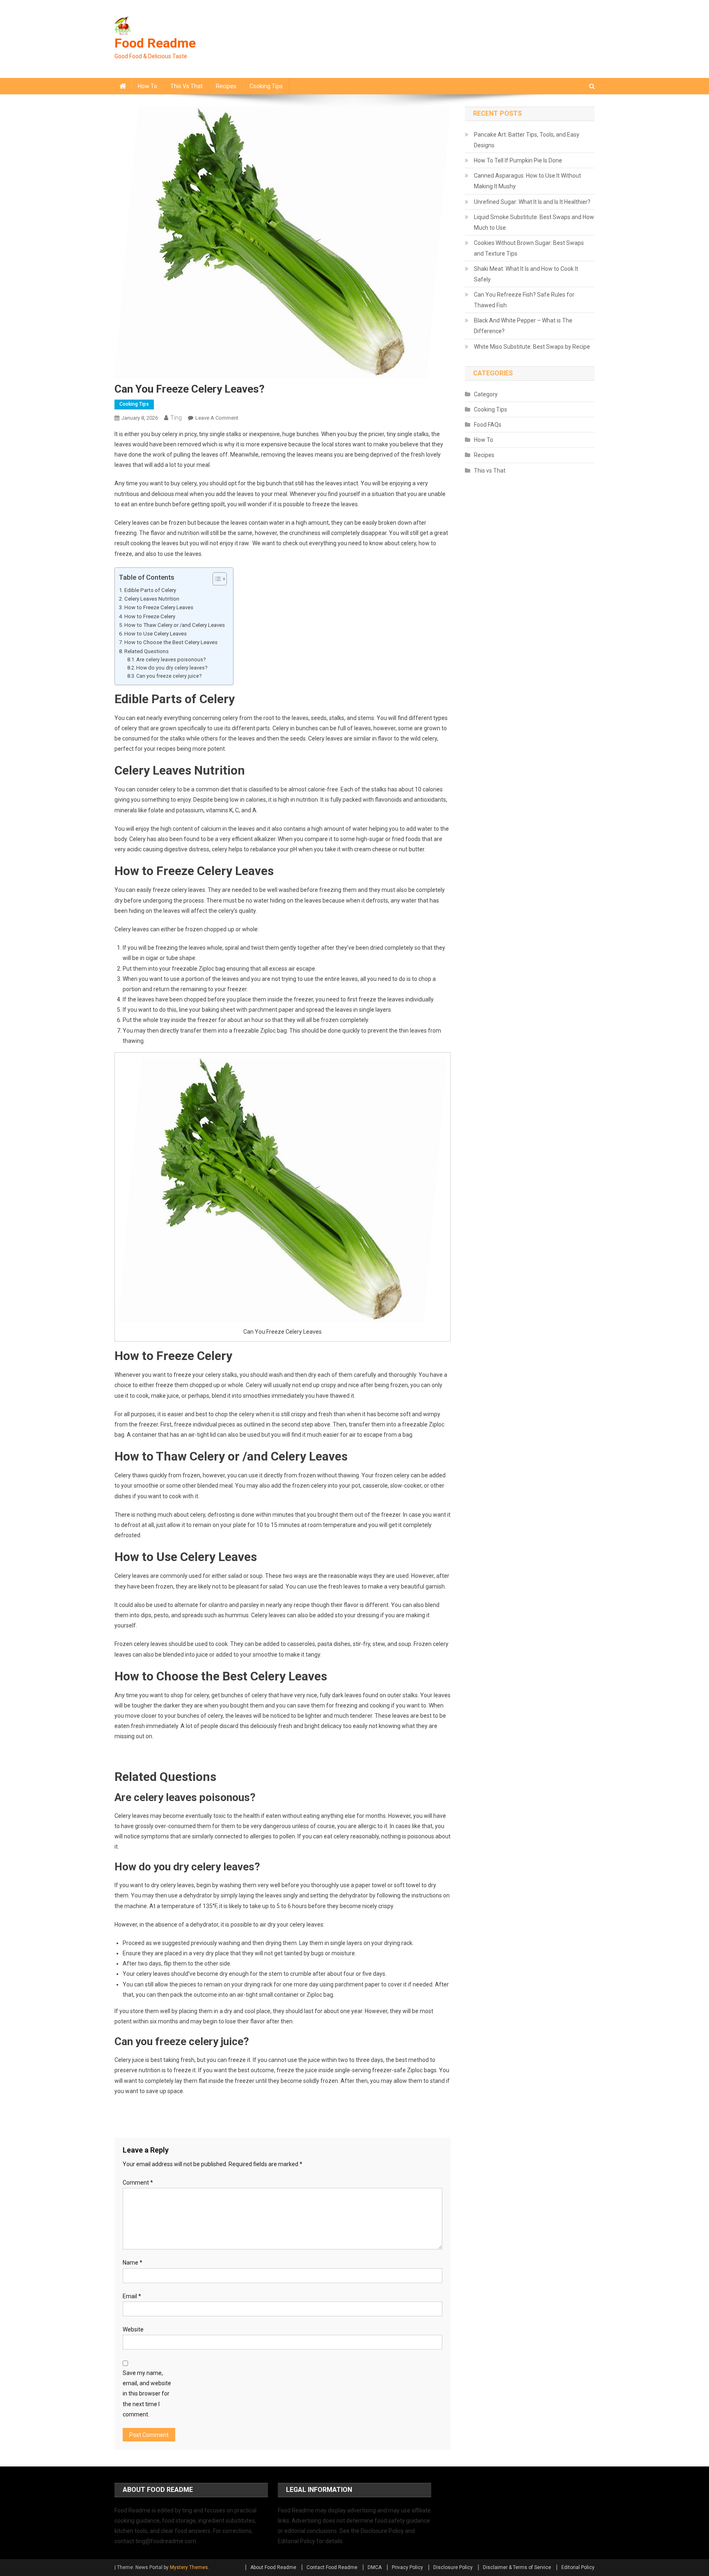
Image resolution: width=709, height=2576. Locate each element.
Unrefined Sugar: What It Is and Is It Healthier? (532, 202)
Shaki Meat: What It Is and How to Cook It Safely (526, 274)
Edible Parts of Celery (150, 590)
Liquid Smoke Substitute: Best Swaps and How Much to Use (534, 222)
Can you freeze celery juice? (169, 676)
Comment (138, 2183)
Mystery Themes (189, 2567)
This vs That (186, 86)
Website (133, 2329)
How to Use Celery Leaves (156, 634)
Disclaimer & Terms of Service (517, 2567)
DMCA (375, 2567)
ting (176, 418)
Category (486, 394)
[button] (216, 579)
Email (132, 2296)
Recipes (226, 86)
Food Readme (155, 43)
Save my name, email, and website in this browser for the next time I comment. (147, 2394)
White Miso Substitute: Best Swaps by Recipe (532, 347)
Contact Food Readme (332, 2567)
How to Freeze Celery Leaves (159, 607)
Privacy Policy (407, 2567)
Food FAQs (488, 425)
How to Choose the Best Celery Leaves (171, 642)
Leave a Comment (217, 418)
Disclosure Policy (453, 2567)
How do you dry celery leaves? (172, 668)
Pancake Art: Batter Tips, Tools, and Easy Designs (527, 140)
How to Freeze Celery (150, 616)
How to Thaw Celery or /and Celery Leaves (175, 625)
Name (133, 2263)
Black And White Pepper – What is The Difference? (523, 326)
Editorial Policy (578, 2567)
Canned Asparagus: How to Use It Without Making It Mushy (527, 181)
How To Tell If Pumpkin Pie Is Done (518, 160)
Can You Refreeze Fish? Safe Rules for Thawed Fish (524, 300)
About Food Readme (273, 2567)
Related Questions (146, 651)
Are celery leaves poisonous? (171, 659)
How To (148, 86)
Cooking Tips (266, 86)
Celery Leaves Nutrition (152, 599)
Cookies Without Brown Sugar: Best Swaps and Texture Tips (529, 248)
